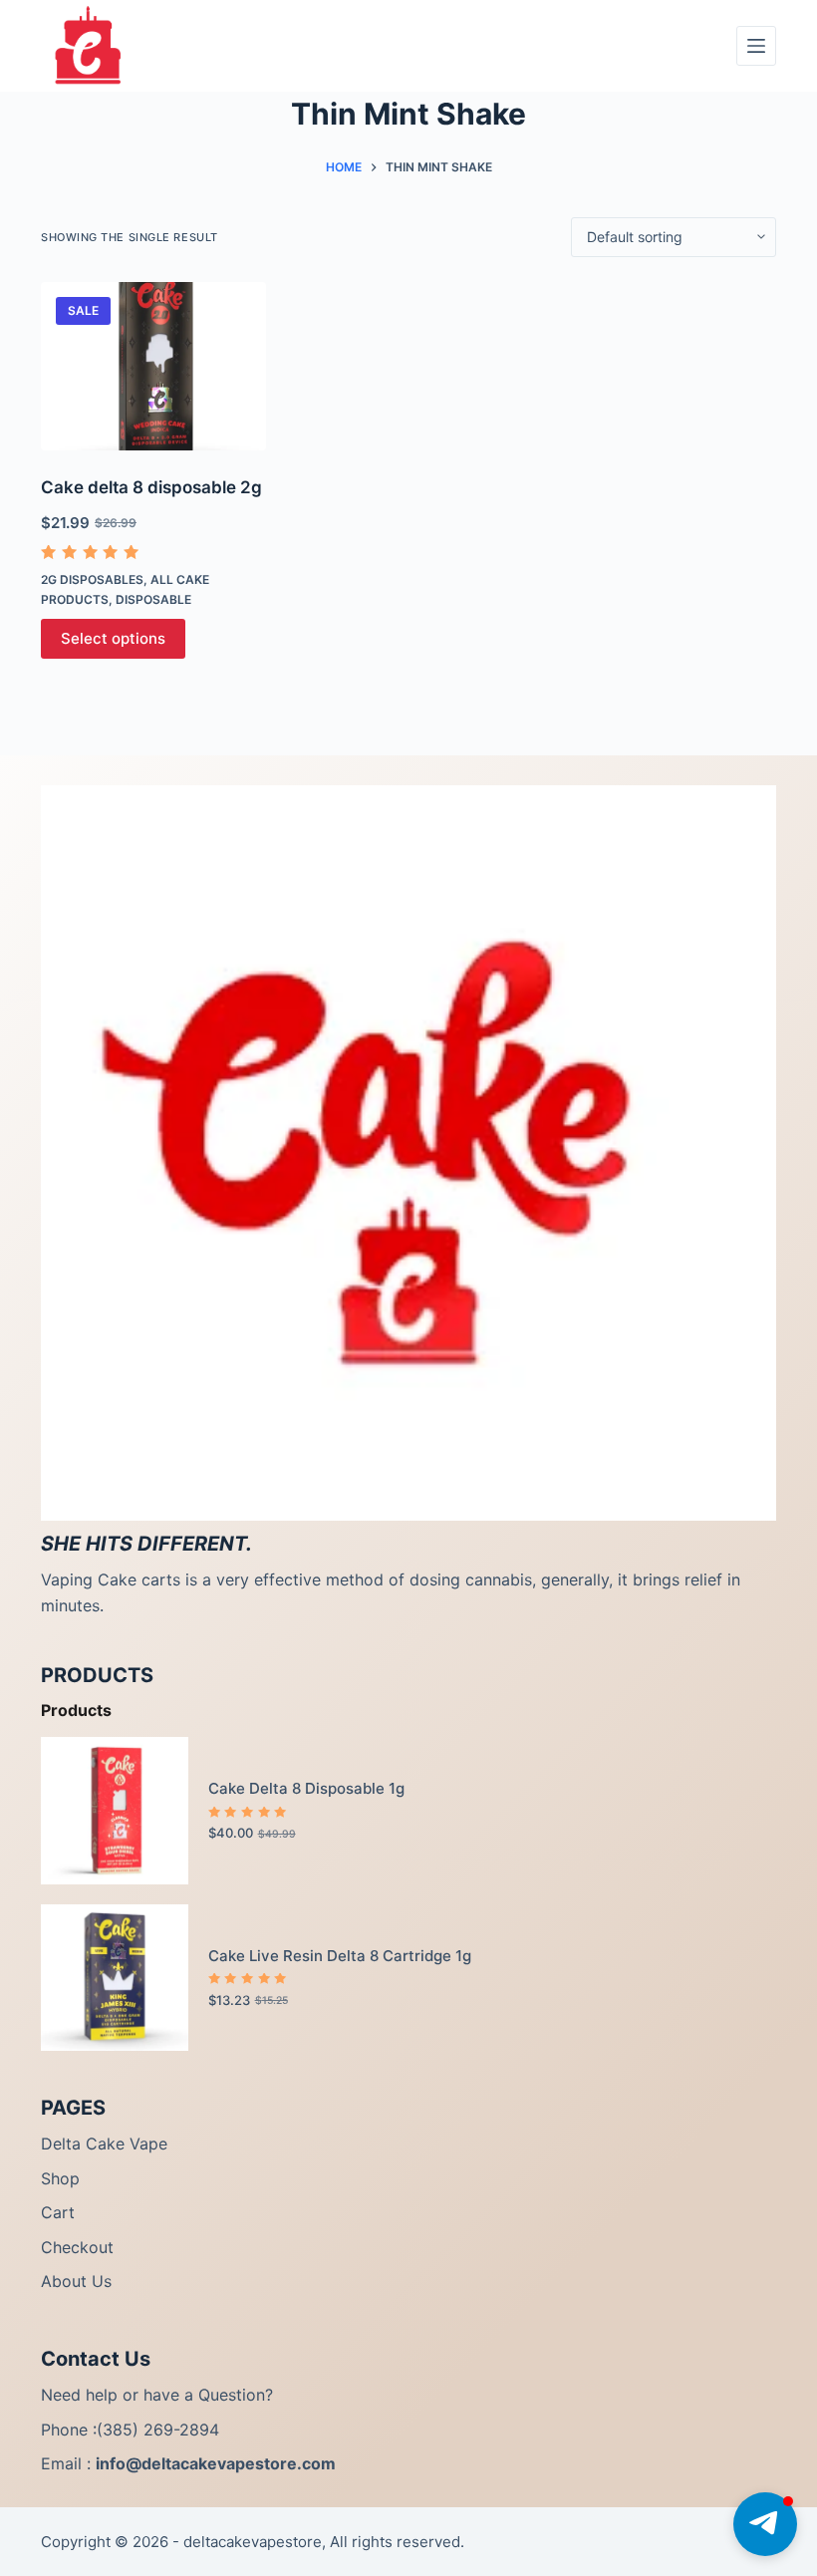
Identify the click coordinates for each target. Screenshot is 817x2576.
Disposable (153, 599)
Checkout (77, 2247)
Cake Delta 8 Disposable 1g (306, 1788)
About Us (76, 2281)
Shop (60, 2178)
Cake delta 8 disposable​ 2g (151, 487)
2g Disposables (92, 579)
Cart (58, 2212)
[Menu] (756, 46)
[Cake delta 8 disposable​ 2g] (153, 367)
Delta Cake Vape (104, 2144)
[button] (765, 2524)
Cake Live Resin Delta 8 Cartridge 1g (340, 1956)
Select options (113, 638)
